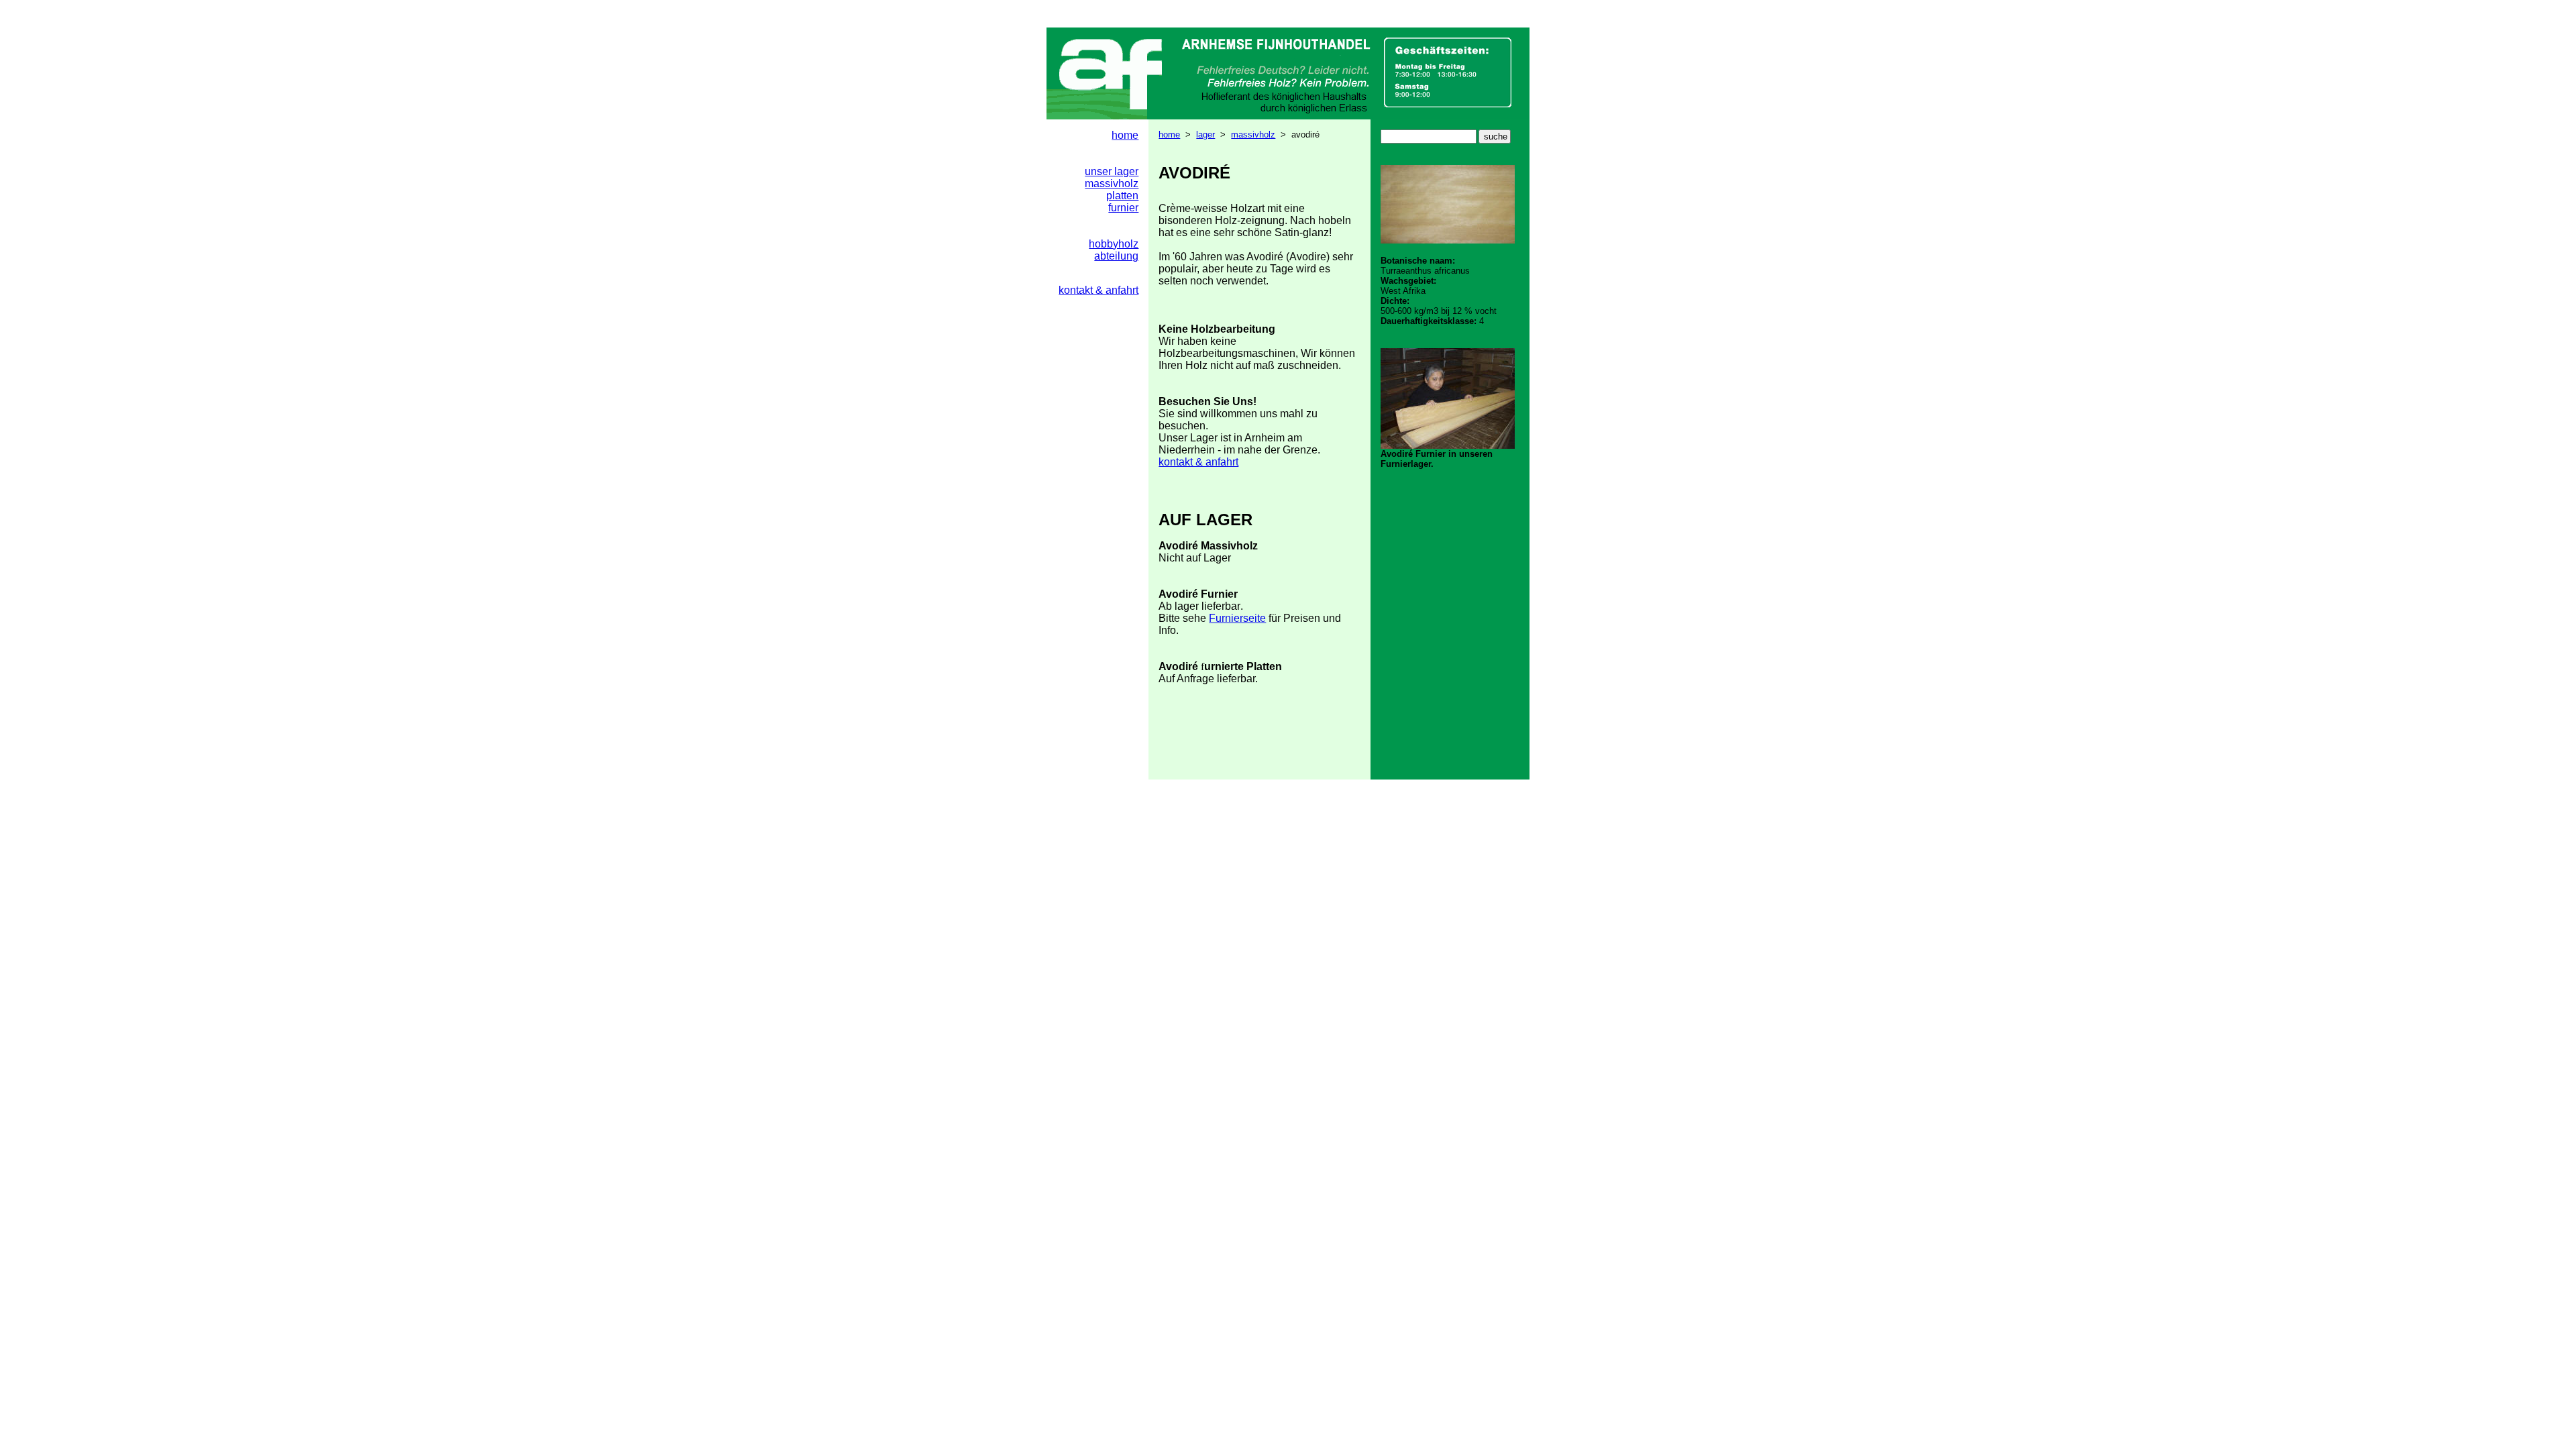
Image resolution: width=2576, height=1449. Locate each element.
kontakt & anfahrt (1198, 462)
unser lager (1112, 171)
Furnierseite (1237, 618)
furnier (1123, 208)
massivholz (1253, 135)
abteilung (1116, 256)
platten (1122, 196)
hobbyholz (1114, 244)
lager (1205, 135)
